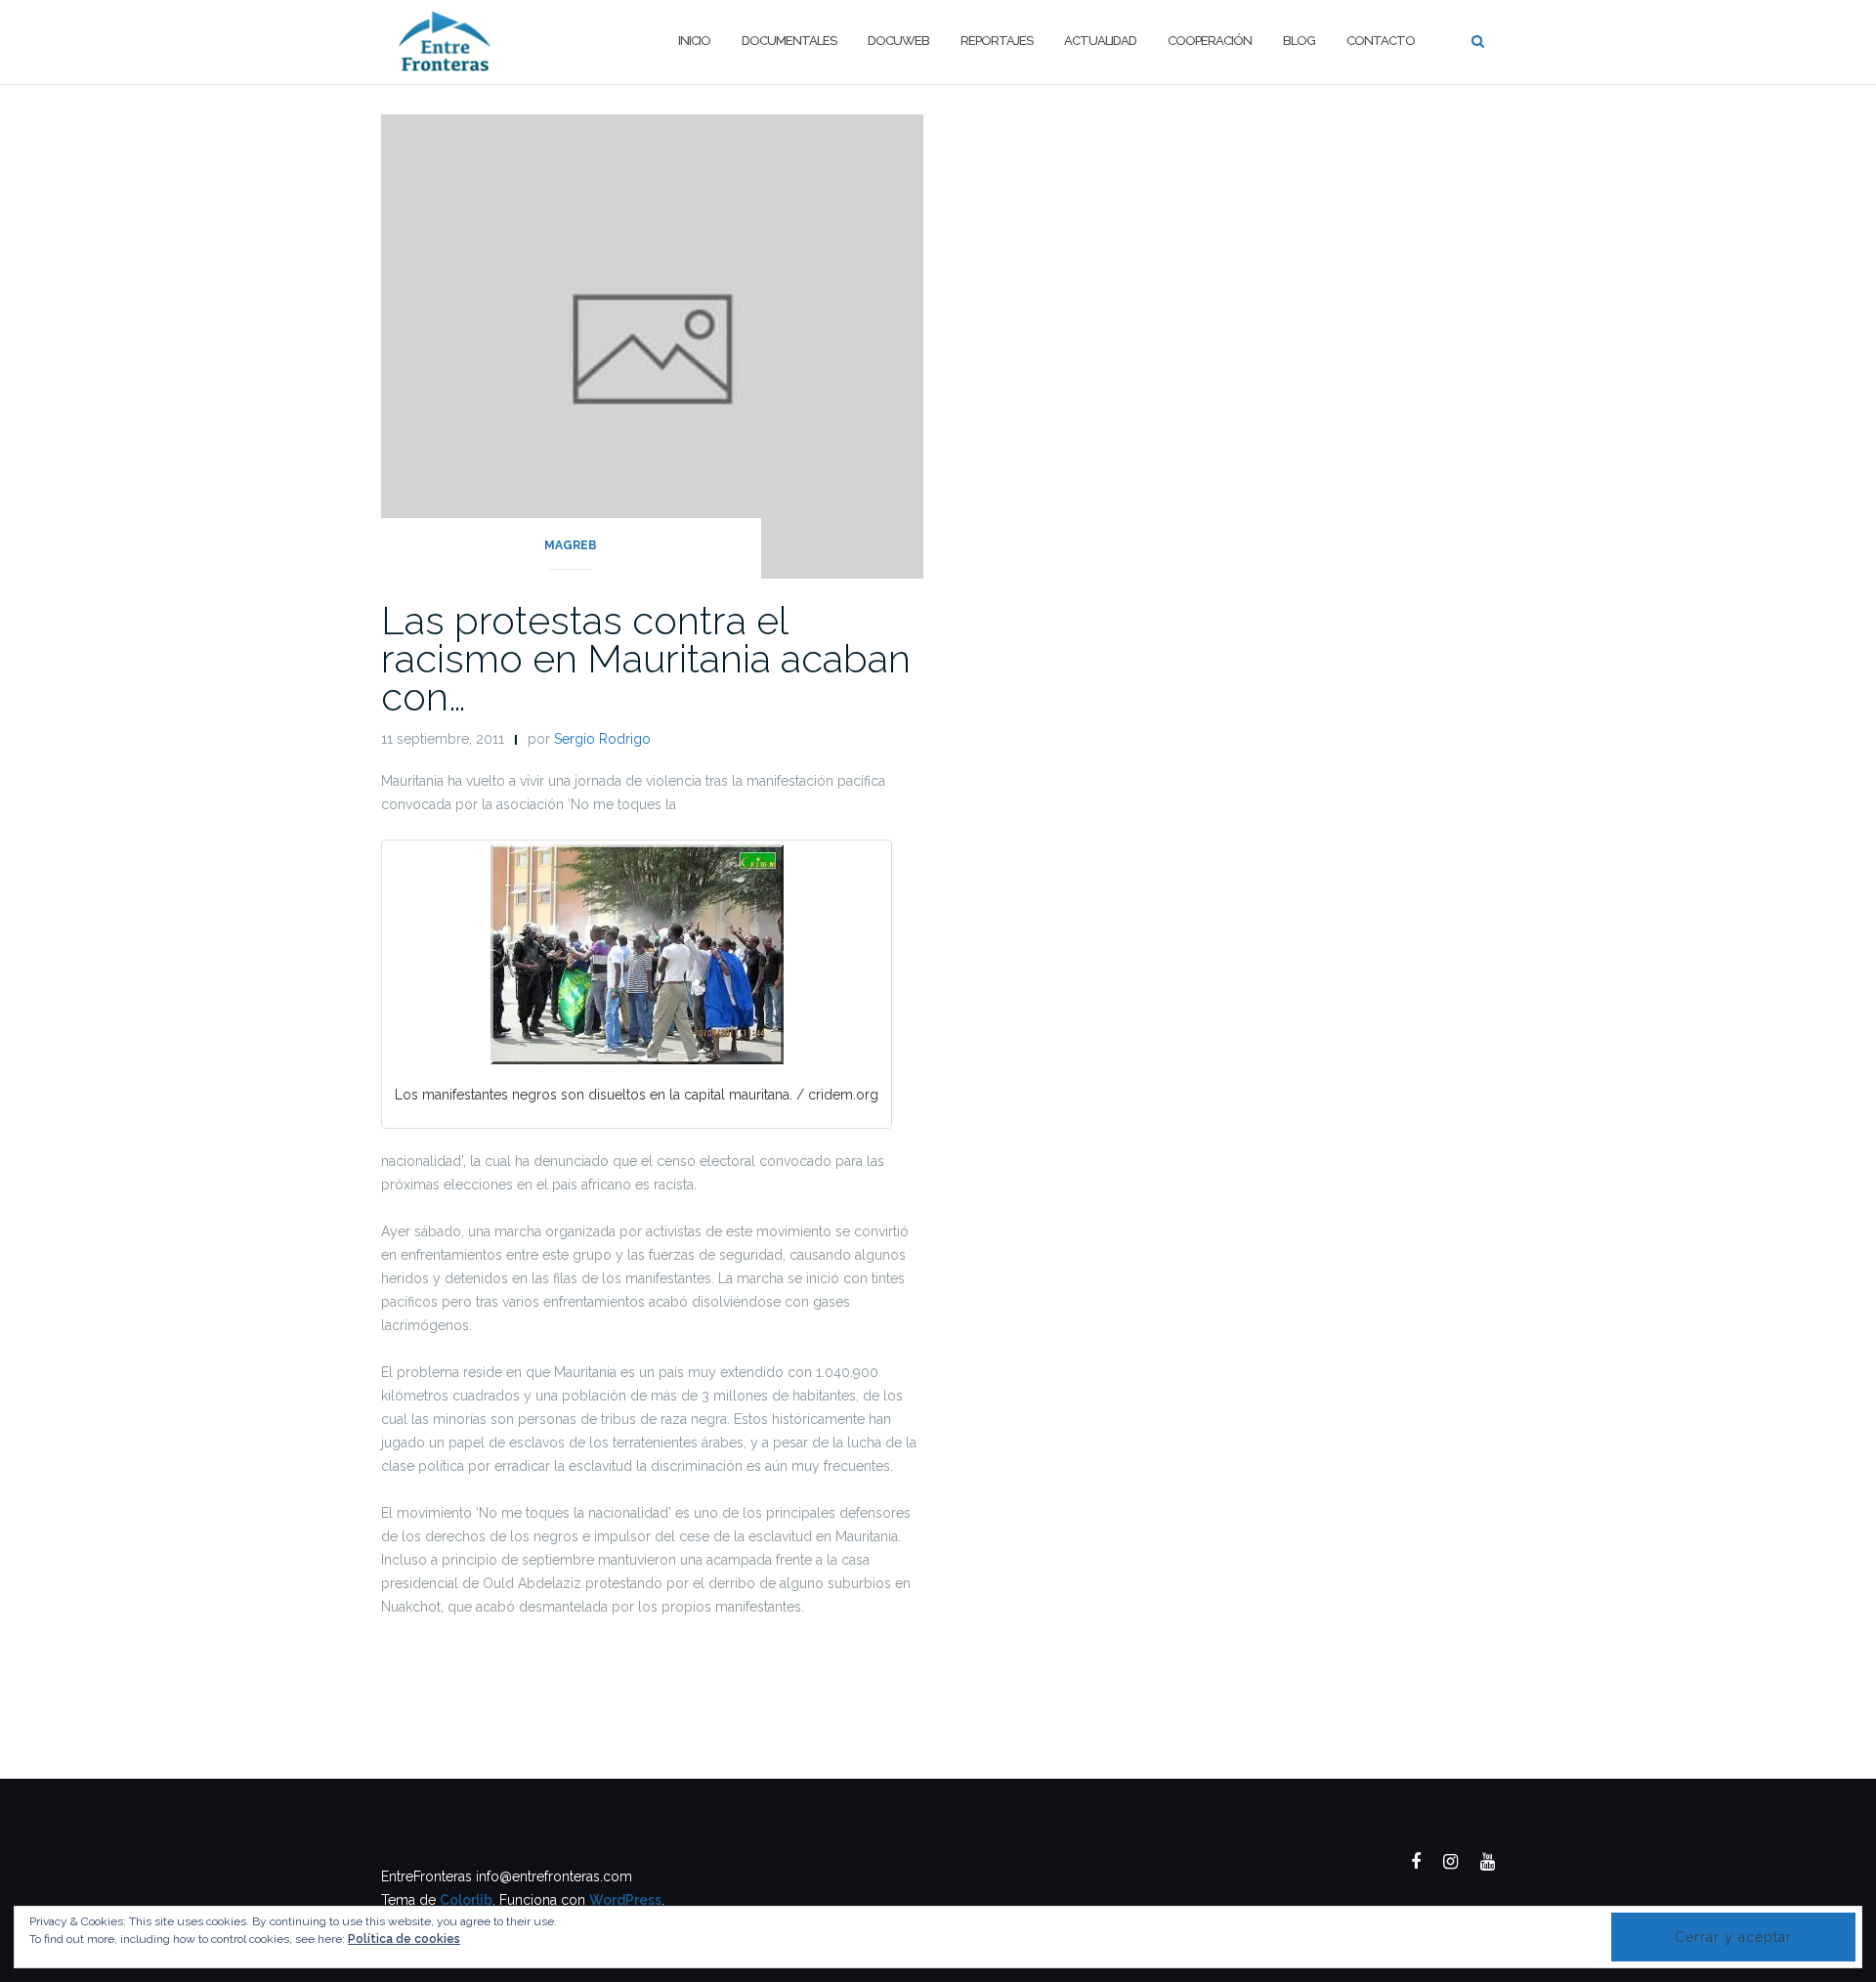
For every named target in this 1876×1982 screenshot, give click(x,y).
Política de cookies (404, 1939)
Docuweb (898, 41)
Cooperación (1210, 41)
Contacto (1381, 41)
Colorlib (466, 1900)
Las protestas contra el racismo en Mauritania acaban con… (646, 658)
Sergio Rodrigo (602, 739)
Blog (1299, 41)
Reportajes (997, 41)
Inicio (694, 41)
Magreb (571, 545)
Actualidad (1100, 41)
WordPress (625, 1900)
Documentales (789, 41)
